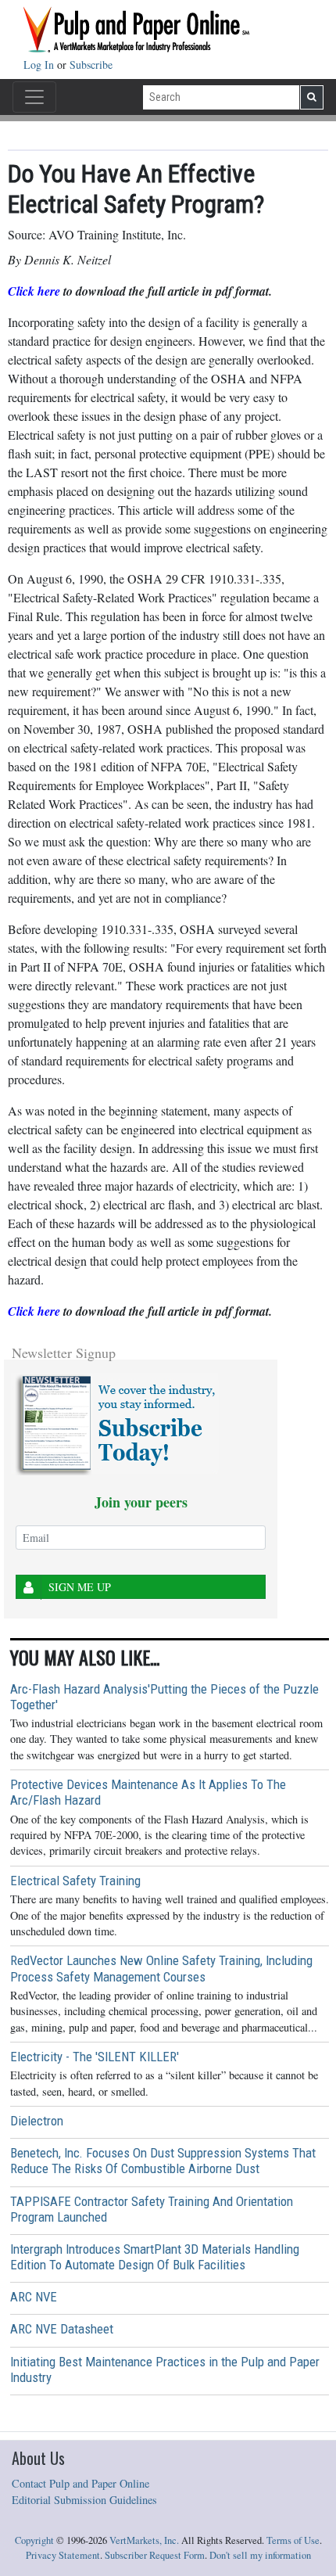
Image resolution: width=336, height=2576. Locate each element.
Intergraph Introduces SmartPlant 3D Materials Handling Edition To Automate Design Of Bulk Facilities (155, 2257)
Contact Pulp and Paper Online (80, 2483)
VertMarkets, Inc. (144, 2540)
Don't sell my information (260, 2555)
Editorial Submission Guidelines (84, 2500)
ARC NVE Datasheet (62, 2329)
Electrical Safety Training (75, 1881)
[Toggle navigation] (34, 97)
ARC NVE (34, 2297)
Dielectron (37, 2121)
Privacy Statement (63, 2555)
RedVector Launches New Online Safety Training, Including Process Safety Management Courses (161, 1968)
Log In (40, 65)
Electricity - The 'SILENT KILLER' (95, 2057)
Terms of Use (293, 2540)
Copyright (34, 2540)
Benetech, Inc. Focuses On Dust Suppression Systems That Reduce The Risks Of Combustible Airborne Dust (163, 2161)
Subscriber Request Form (155, 2555)
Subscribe (91, 65)
